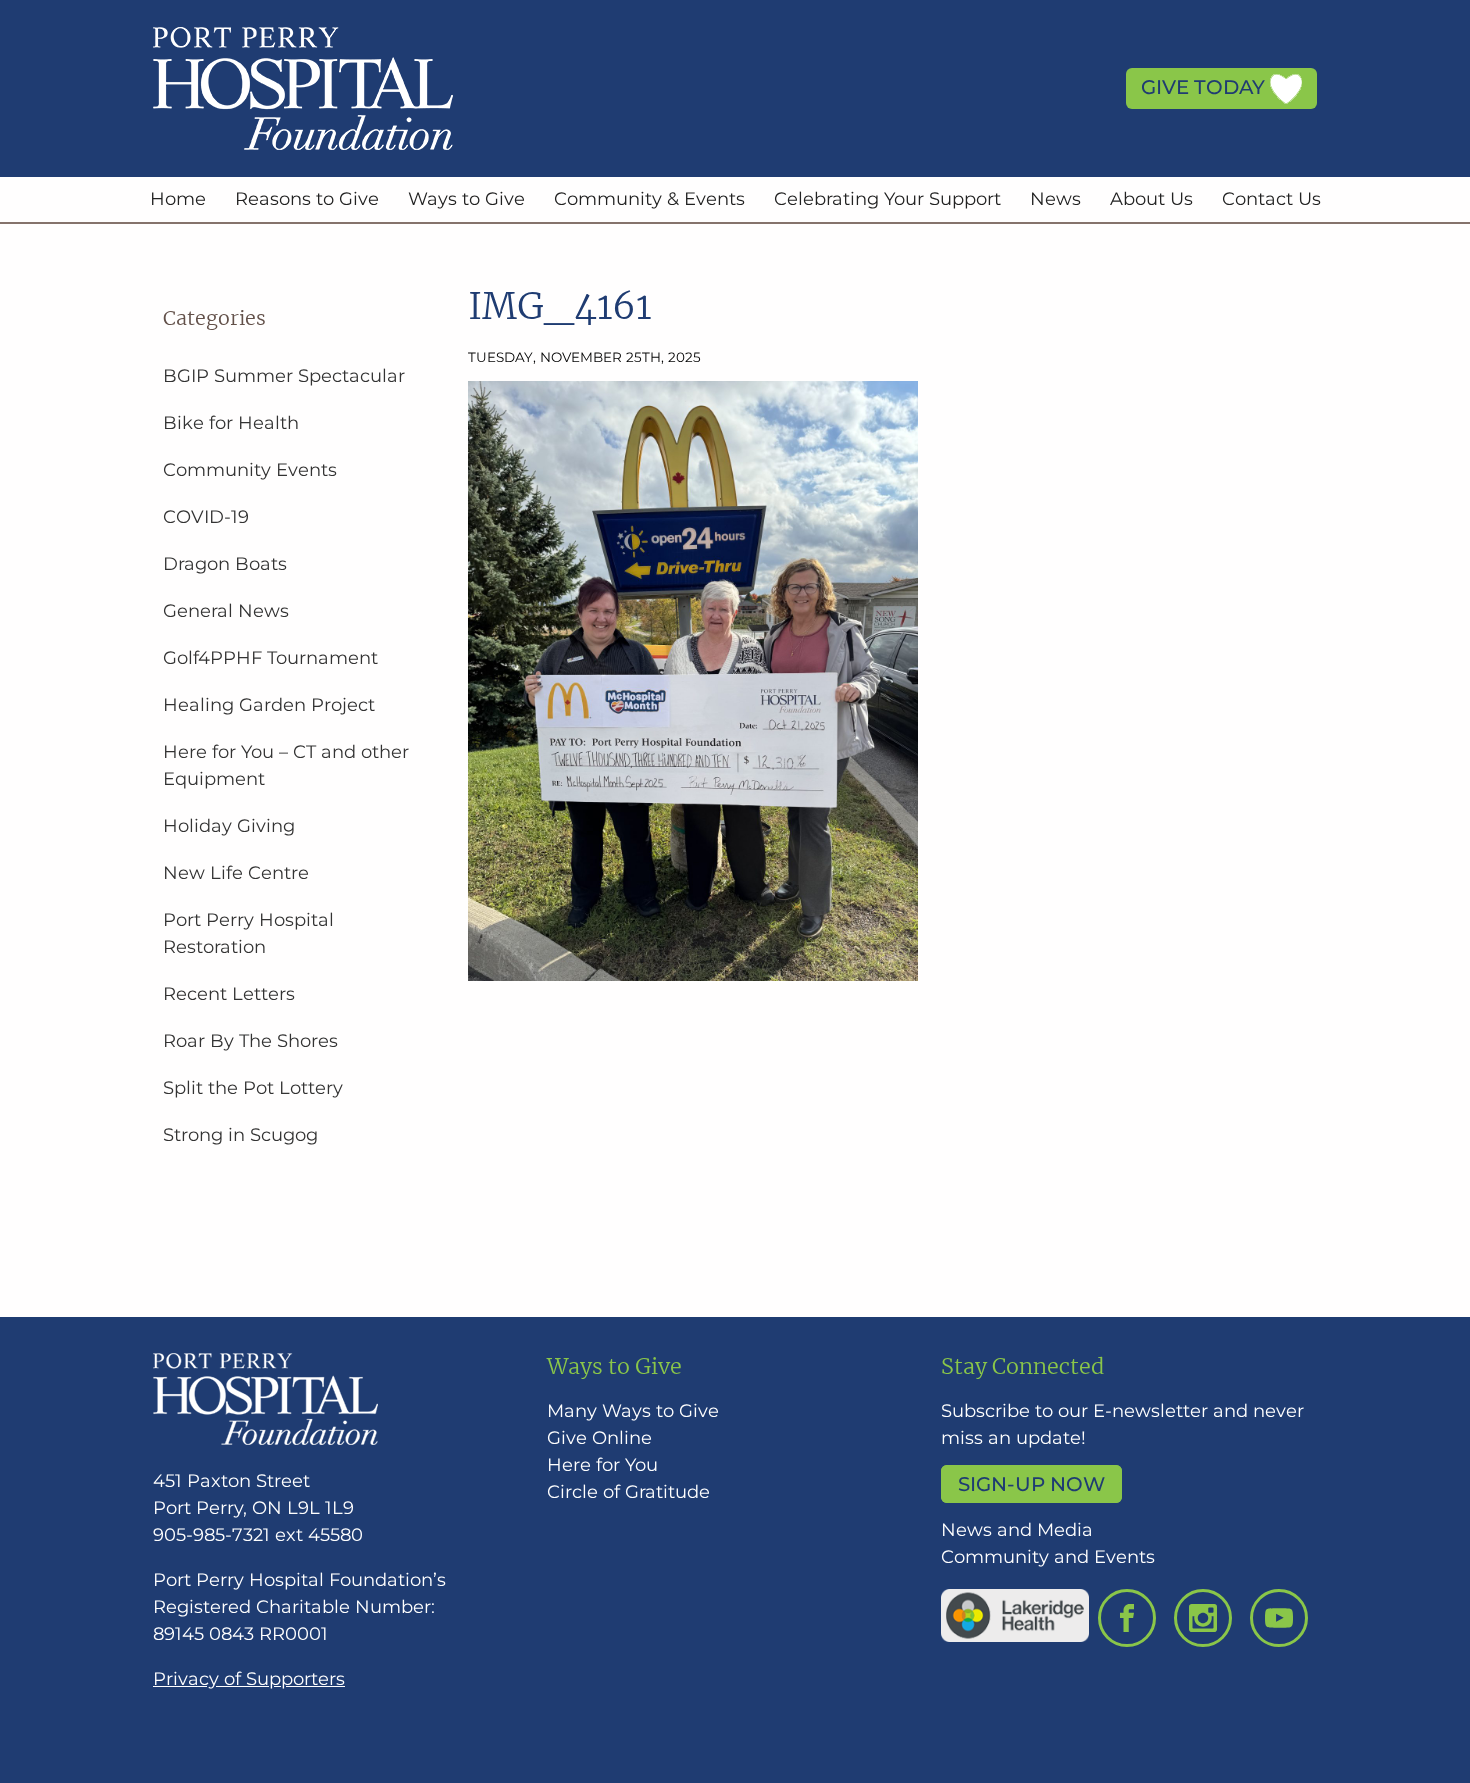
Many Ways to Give (633, 1411)
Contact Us (1271, 199)
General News (226, 611)
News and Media (1017, 1530)
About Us (1151, 199)
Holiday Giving (229, 826)
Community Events (250, 470)
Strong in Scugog (240, 1135)
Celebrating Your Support (887, 199)
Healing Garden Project (269, 705)
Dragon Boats (225, 564)
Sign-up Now (1031, 1484)
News (1055, 199)
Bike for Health (231, 423)
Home (178, 199)
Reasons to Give (307, 199)
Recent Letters (229, 994)
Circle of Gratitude (628, 1492)
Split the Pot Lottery (253, 1088)
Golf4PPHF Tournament (270, 658)
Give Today (1205, 87)
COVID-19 (206, 517)
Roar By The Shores (250, 1041)
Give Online (599, 1438)
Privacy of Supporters (249, 1679)
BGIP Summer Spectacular (284, 376)
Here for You (602, 1465)
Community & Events (649, 199)
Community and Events (1048, 1557)
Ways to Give (466, 199)
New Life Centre (236, 873)
